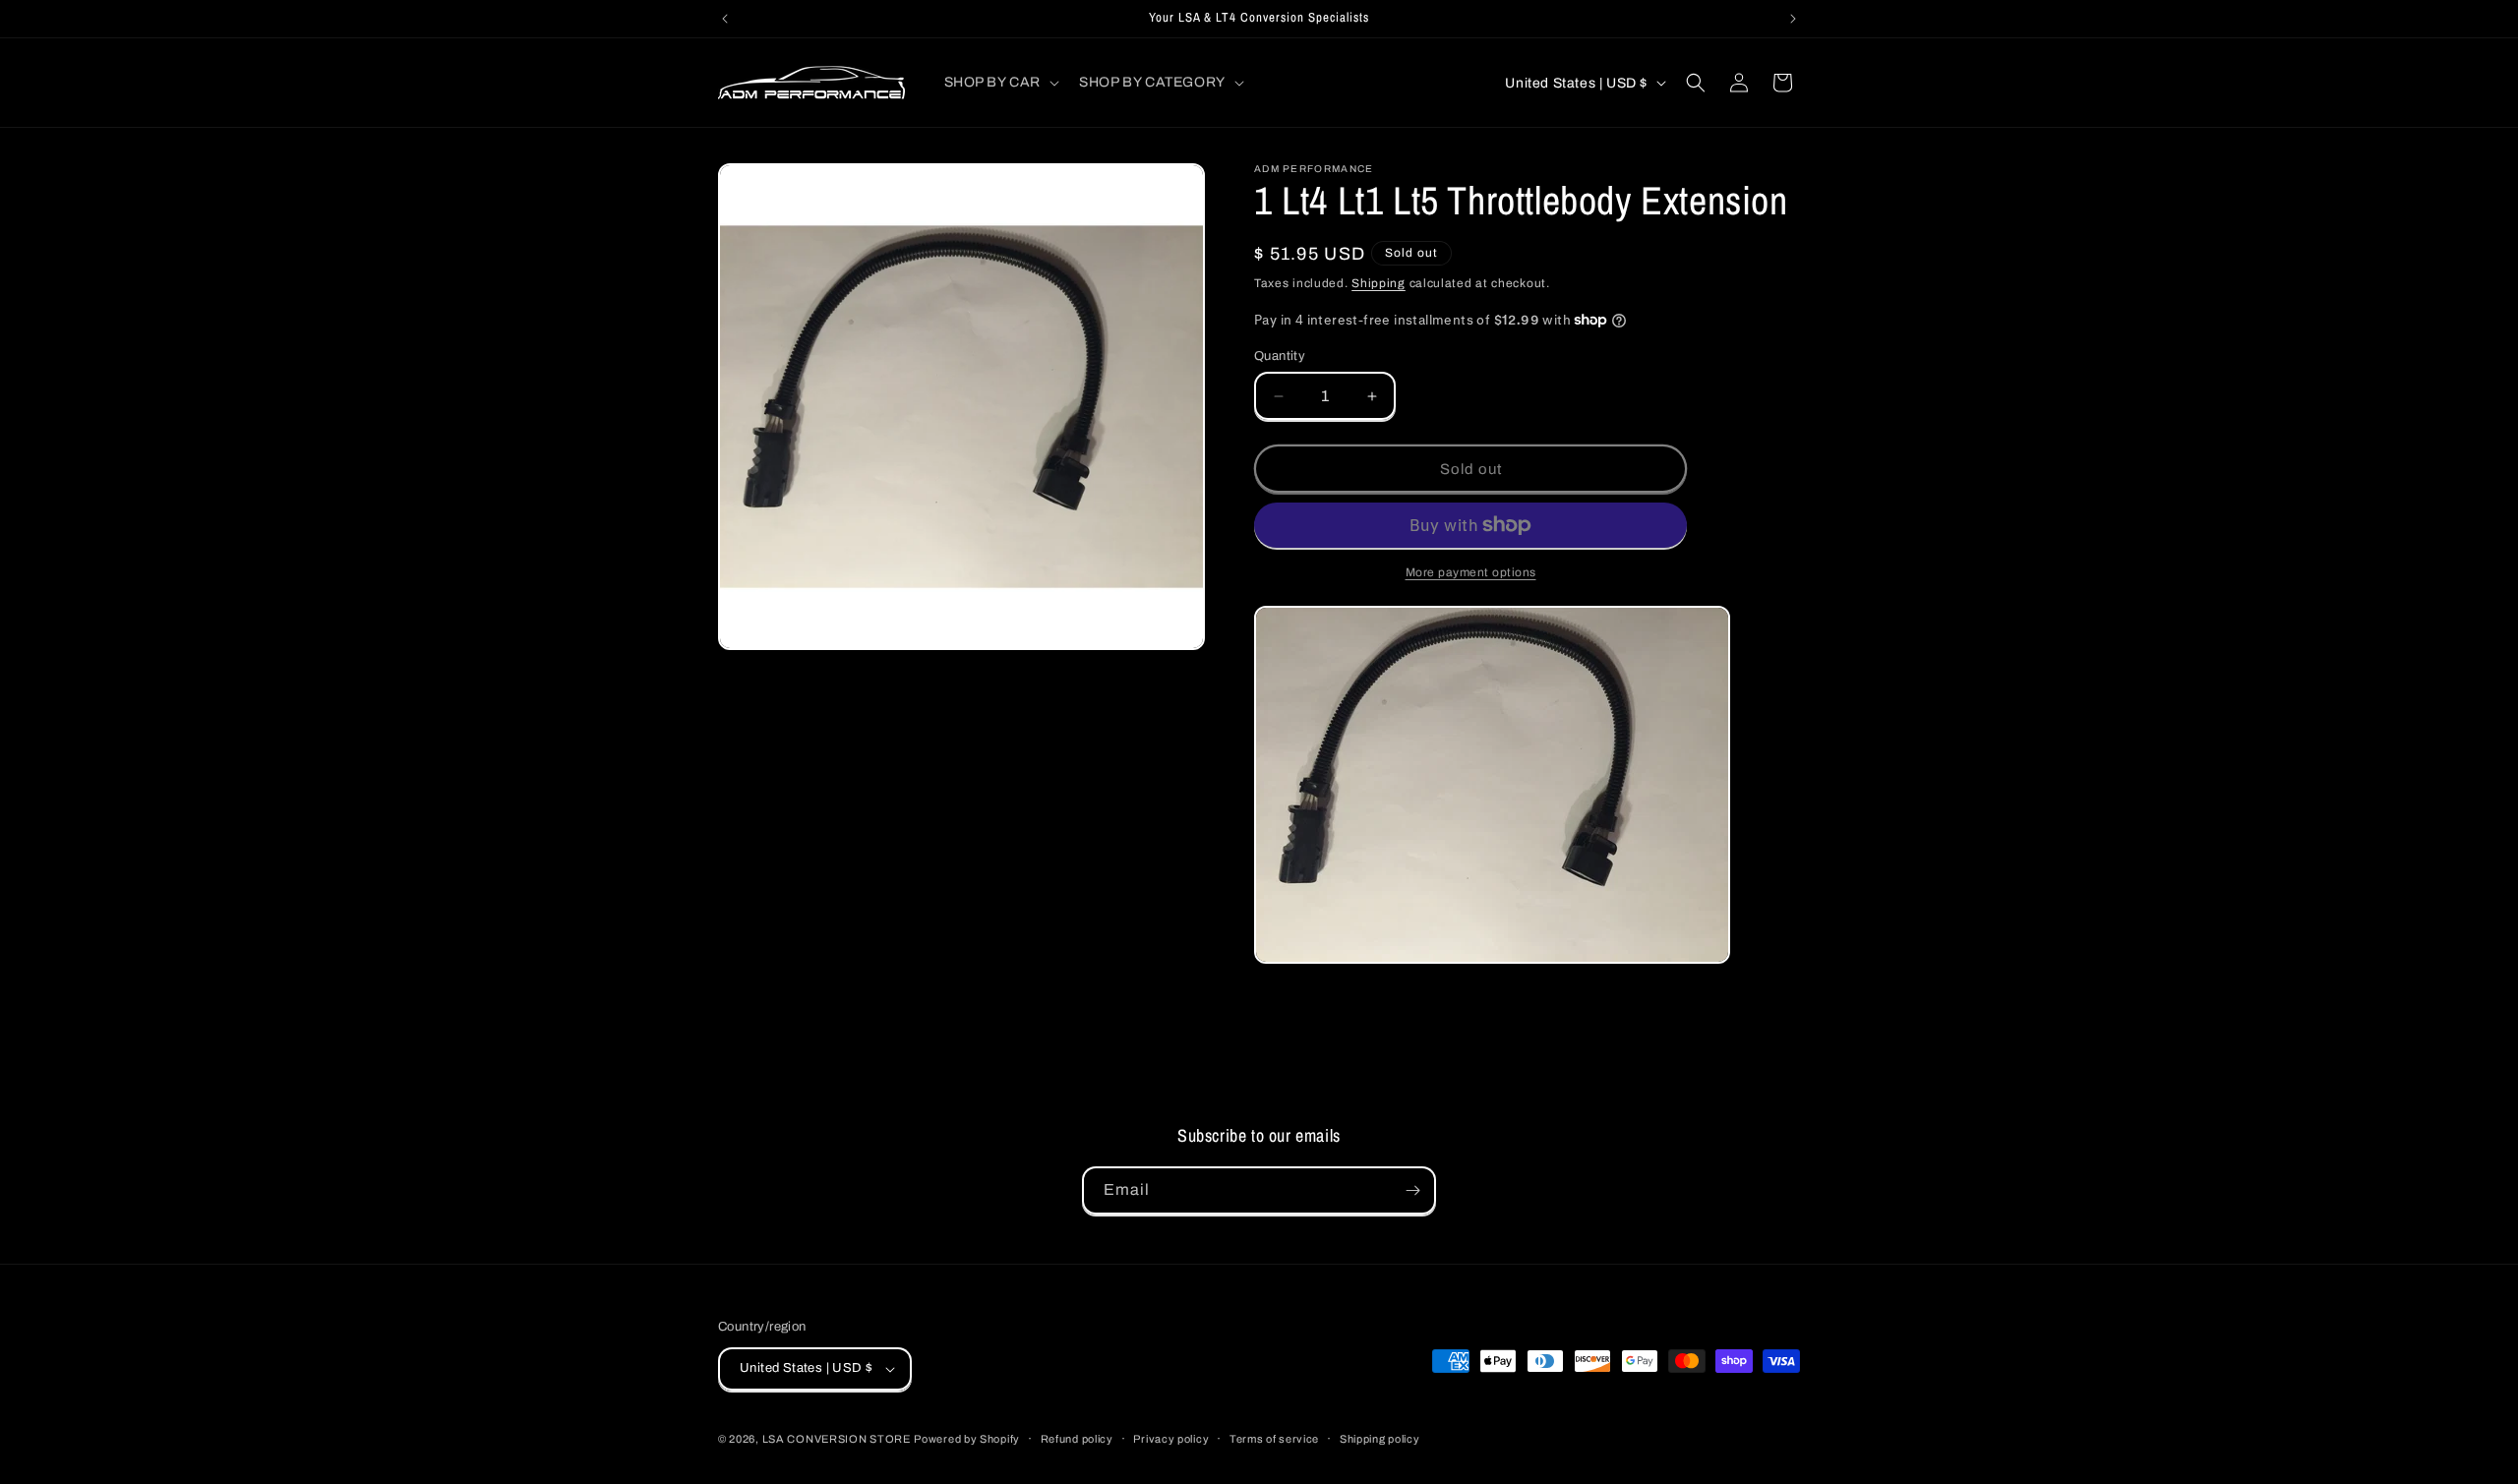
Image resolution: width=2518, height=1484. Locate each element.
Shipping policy (1380, 1439)
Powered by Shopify (967, 1439)
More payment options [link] (1471, 572)
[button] (1000, 83)
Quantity (1280, 356)
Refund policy (1077, 1439)
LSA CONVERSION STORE (837, 1439)
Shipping (1379, 283)
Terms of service (1274, 1439)
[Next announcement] (1793, 19)
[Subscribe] (1412, 1190)
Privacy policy (1171, 1439)
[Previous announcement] (725, 19)
